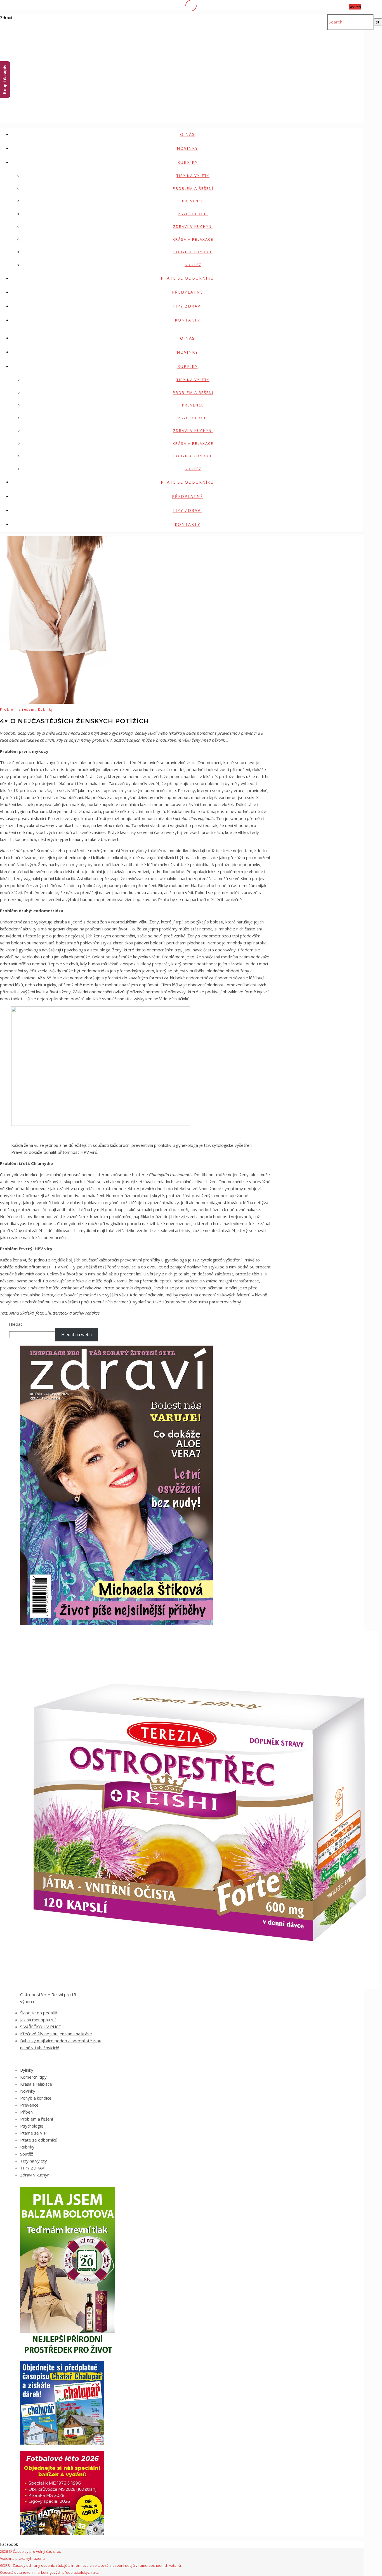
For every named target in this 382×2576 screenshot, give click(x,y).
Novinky (187, 148)
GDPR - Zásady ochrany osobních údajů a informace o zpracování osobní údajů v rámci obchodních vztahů (90, 2565)
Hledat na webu (76, 1334)
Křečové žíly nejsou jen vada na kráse (56, 2034)
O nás (188, 134)
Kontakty (188, 320)
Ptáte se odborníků (187, 278)
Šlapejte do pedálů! (39, 2013)
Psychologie (193, 214)
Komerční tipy (33, 2077)
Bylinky (27, 2070)
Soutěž (193, 265)
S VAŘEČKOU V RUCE (41, 2027)
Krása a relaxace (193, 239)
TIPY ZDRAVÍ (187, 306)
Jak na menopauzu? (38, 2020)
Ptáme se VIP (33, 2133)
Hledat (16, 1324)
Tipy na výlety (193, 176)
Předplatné (188, 292)
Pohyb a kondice (193, 252)
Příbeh (26, 2112)
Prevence (193, 201)
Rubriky (188, 162)
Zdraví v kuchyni (193, 226)
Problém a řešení (193, 188)
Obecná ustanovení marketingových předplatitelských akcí (50, 2572)
